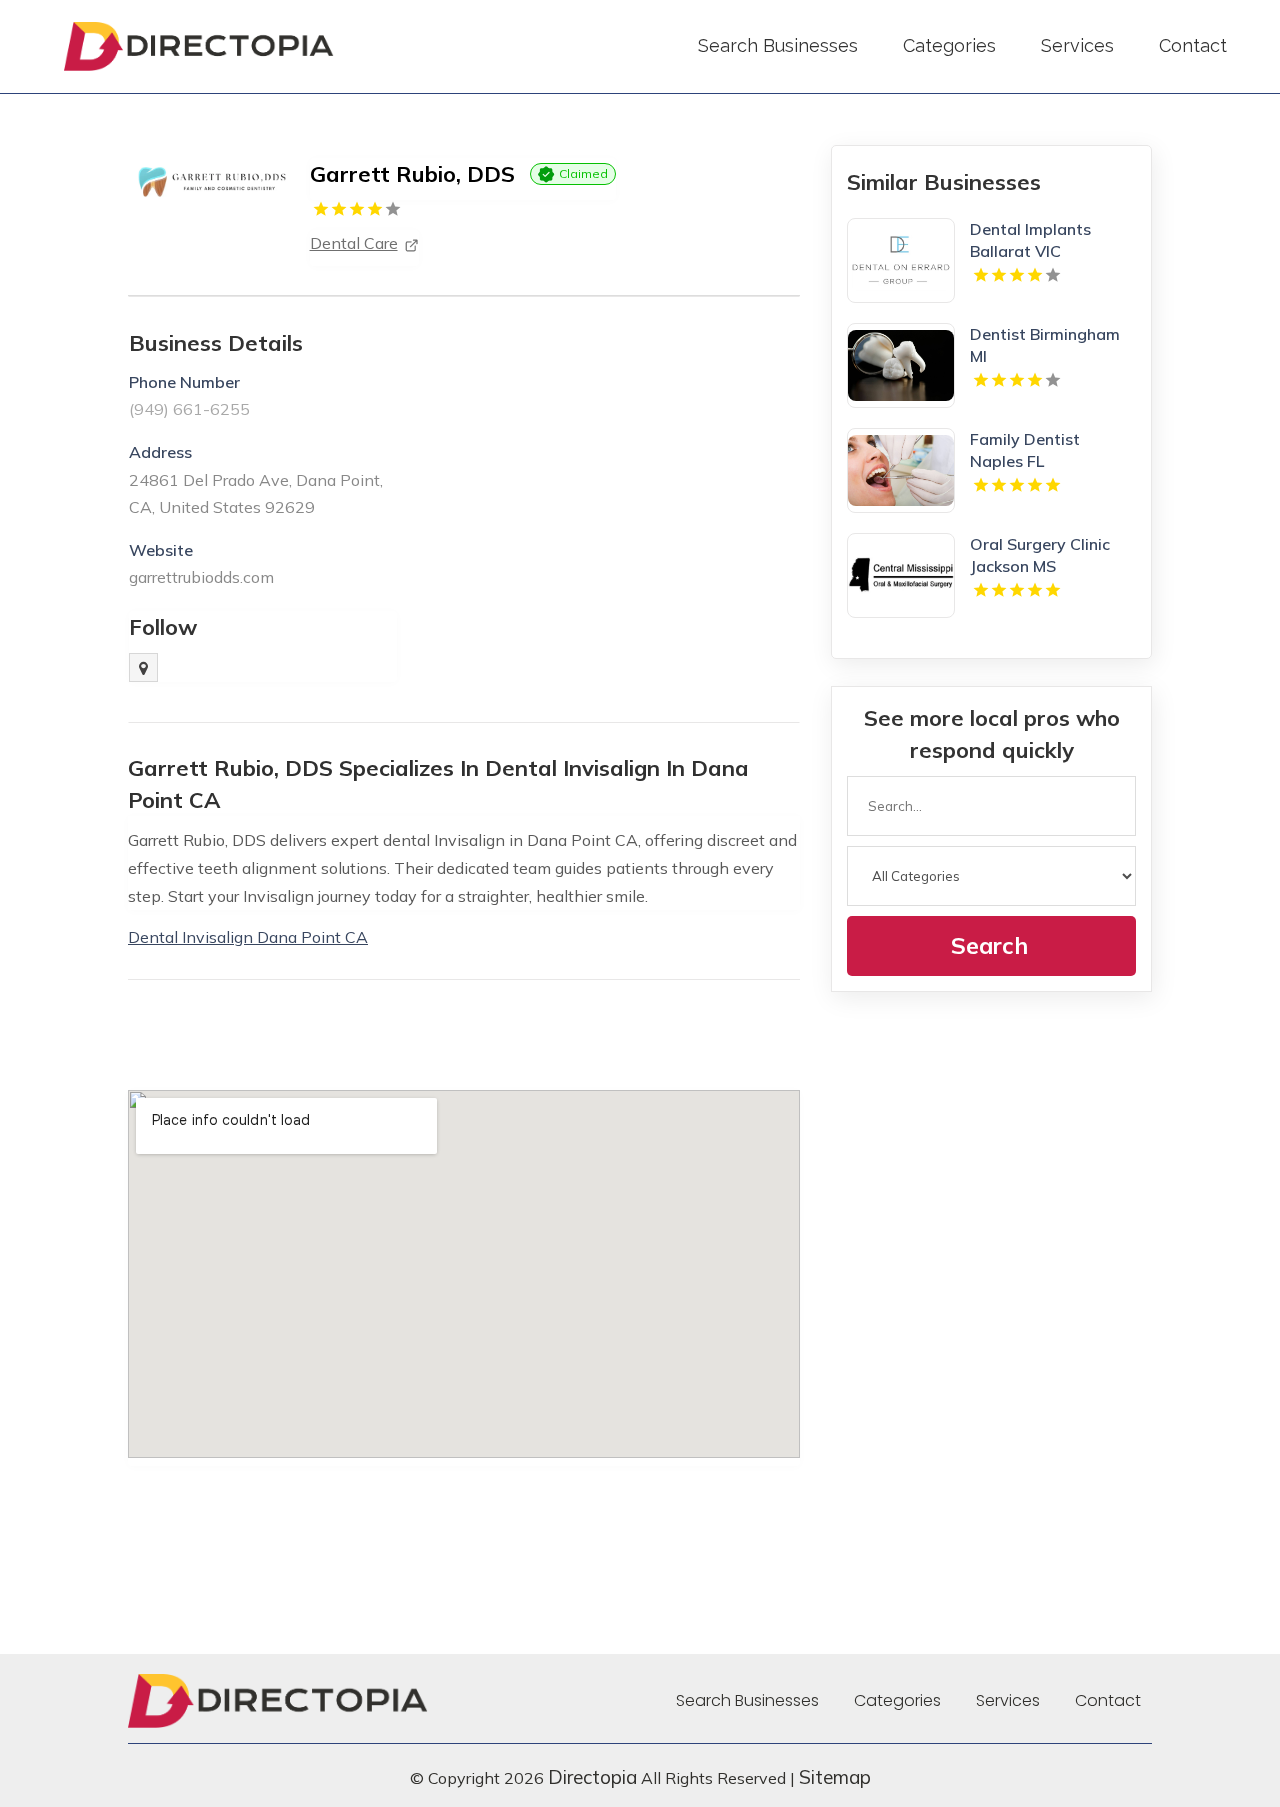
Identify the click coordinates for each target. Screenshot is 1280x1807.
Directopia (592, 1777)
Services (1077, 45)
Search (989, 945)
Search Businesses (778, 45)
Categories (949, 45)
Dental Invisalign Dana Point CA (248, 937)
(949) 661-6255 (189, 409)
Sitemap (835, 1777)
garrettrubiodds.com (201, 577)
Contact (1193, 45)
